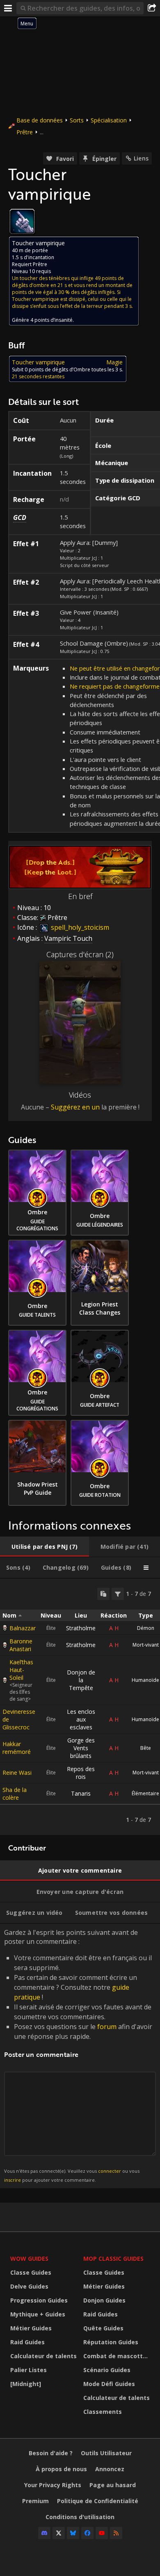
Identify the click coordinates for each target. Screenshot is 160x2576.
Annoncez (110, 2469)
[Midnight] (26, 2384)
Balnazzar (23, 1628)
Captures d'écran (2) (80, 954)
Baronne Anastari (21, 1645)
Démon (146, 1628)
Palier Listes (29, 2370)
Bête (146, 1748)
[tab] (45, 1547)
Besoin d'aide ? (51, 2453)
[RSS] (116, 2533)
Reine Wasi (17, 1773)
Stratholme (81, 1628)
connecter (110, 2171)
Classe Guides (31, 2272)
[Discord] (44, 2533)
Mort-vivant (146, 1645)
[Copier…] (103, 1594)
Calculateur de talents (43, 2356)
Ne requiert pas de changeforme (115, 686)
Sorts (77, 120)
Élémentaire (145, 1793)
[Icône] (22, 221)
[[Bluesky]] (73, 2533)
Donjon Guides (104, 2300)
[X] (59, 2533)
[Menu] (8, 8)
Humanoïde (145, 1680)
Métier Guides (31, 2328)
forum (107, 2027)
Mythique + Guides (38, 2314)
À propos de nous (61, 2469)
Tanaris (81, 1793)
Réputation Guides (111, 2342)
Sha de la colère (15, 1794)
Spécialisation (109, 120)
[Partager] (152, 8)
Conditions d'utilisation (80, 2517)
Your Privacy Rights (53, 2485)
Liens (141, 158)
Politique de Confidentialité (98, 2501)
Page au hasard (113, 2485)
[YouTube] (102, 2533)
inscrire (13, 2180)
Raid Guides (27, 2342)
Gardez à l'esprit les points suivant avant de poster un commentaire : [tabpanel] (78, 2055)
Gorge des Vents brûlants (81, 1748)
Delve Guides (29, 2286)
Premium (35, 2501)
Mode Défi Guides (109, 2384)
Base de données (40, 120)
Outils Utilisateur (106, 2453)
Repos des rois (81, 1773)
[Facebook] (87, 2533)
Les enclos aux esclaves (81, 1719)
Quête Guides (103, 2328)
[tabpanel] (80, 1707)
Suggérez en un (75, 1107)
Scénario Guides (107, 2370)
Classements (103, 2412)
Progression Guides (39, 2300)
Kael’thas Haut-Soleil (21, 1670)
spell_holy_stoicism (79, 927)
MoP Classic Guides (113, 2259)
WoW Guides (29, 2259)
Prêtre (25, 132)
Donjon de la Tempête (81, 1680)
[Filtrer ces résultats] (118, 1594)
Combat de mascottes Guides (118, 2356)
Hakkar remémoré (17, 1748)
